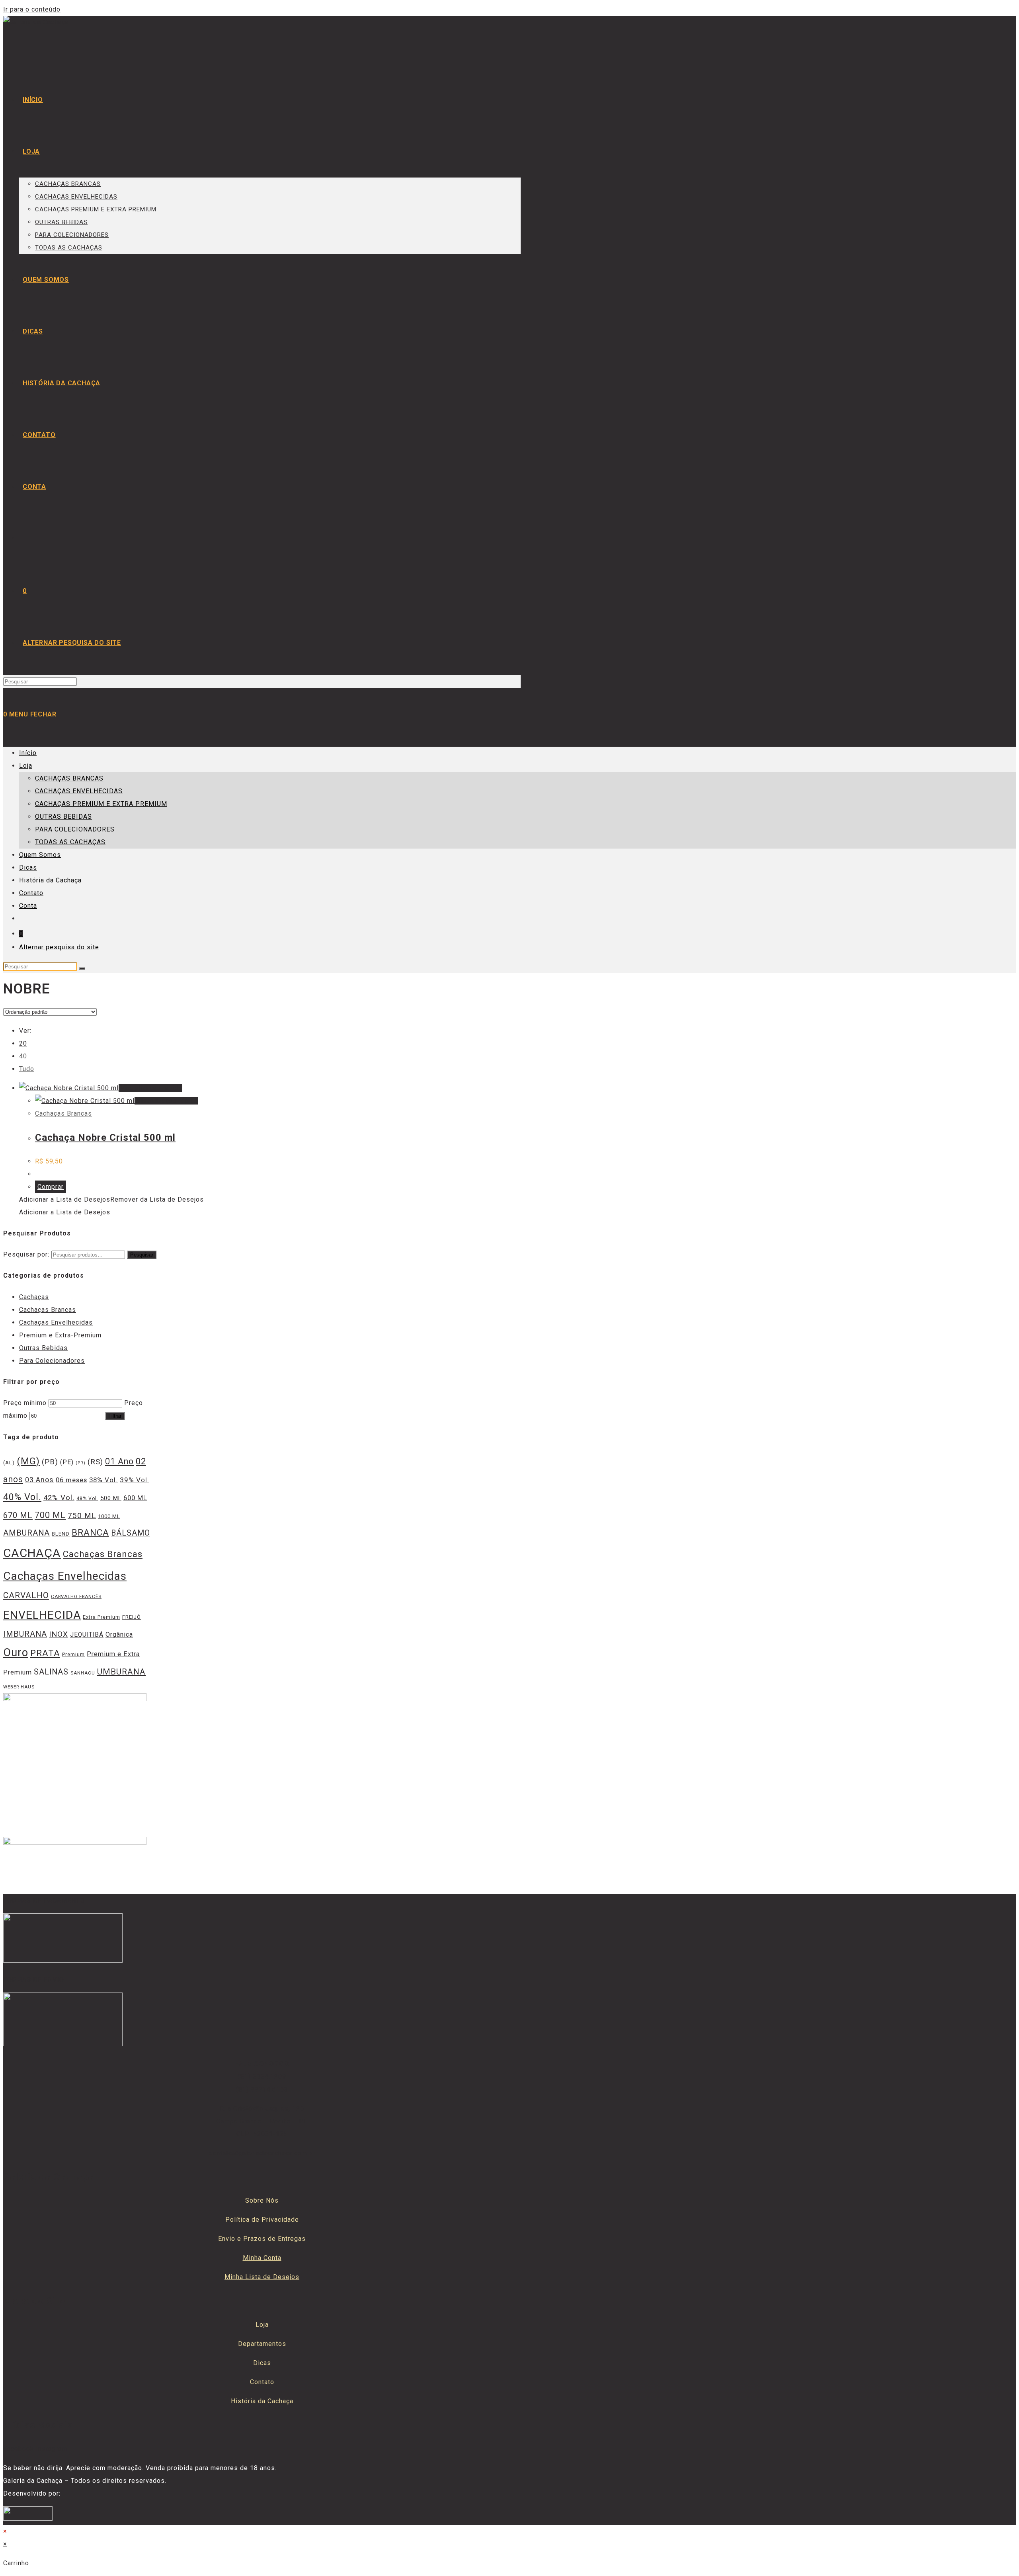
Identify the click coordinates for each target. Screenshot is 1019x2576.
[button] (111, 1199)
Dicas (28, 867)
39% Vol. (135, 1480)
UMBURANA (121, 1672)
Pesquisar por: (26, 1254)
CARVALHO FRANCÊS (76, 1596)
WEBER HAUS (19, 1687)
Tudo (27, 1069)
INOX (59, 1634)
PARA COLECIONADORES (75, 829)
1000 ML (109, 1516)
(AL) (9, 1463)
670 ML (18, 1515)
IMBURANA (25, 1634)
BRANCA (90, 1532)
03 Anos (39, 1480)
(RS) (95, 1462)
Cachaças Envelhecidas (56, 1322)
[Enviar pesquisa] (82, 968)
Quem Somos (40, 855)
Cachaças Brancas (63, 1113)
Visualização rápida (150, 1088)
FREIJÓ (132, 1617)
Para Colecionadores (52, 1361)
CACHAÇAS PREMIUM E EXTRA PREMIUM (101, 804)
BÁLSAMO (131, 1533)
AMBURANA (26, 1533)
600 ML (135, 1498)
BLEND (61, 1534)
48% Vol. (87, 1499)
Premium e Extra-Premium (60, 1335)
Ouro (16, 1653)
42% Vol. (59, 1498)
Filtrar (115, 1416)
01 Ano (119, 1461)
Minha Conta (262, 2258)
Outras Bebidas (43, 1348)
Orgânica (119, 1634)
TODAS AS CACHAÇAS (70, 842)
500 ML (111, 1498)
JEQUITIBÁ (87, 1634)
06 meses (71, 1480)
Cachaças (34, 1297)
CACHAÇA (32, 1553)
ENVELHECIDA (42, 1615)
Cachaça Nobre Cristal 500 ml (105, 1138)
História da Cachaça (50, 880)
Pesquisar (142, 1255)
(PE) (67, 1462)
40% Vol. (22, 1497)
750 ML (82, 1516)
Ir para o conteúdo (32, 9)
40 (23, 1056)
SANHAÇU (83, 1673)
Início (28, 753)
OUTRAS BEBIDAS (63, 817)
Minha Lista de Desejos (262, 2277)
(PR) (81, 1463)
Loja (26, 766)
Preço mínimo (25, 1403)
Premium (73, 1654)
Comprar (51, 1187)
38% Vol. (103, 1480)
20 (23, 1043)
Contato (31, 893)
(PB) (50, 1462)
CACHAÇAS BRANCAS (69, 778)
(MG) (28, 1461)
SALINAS (51, 1672)
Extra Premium (102, 1617)
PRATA (45, 1653)
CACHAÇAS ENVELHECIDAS (79, 791)
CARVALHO (26, 1595)
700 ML (50, 1515)
